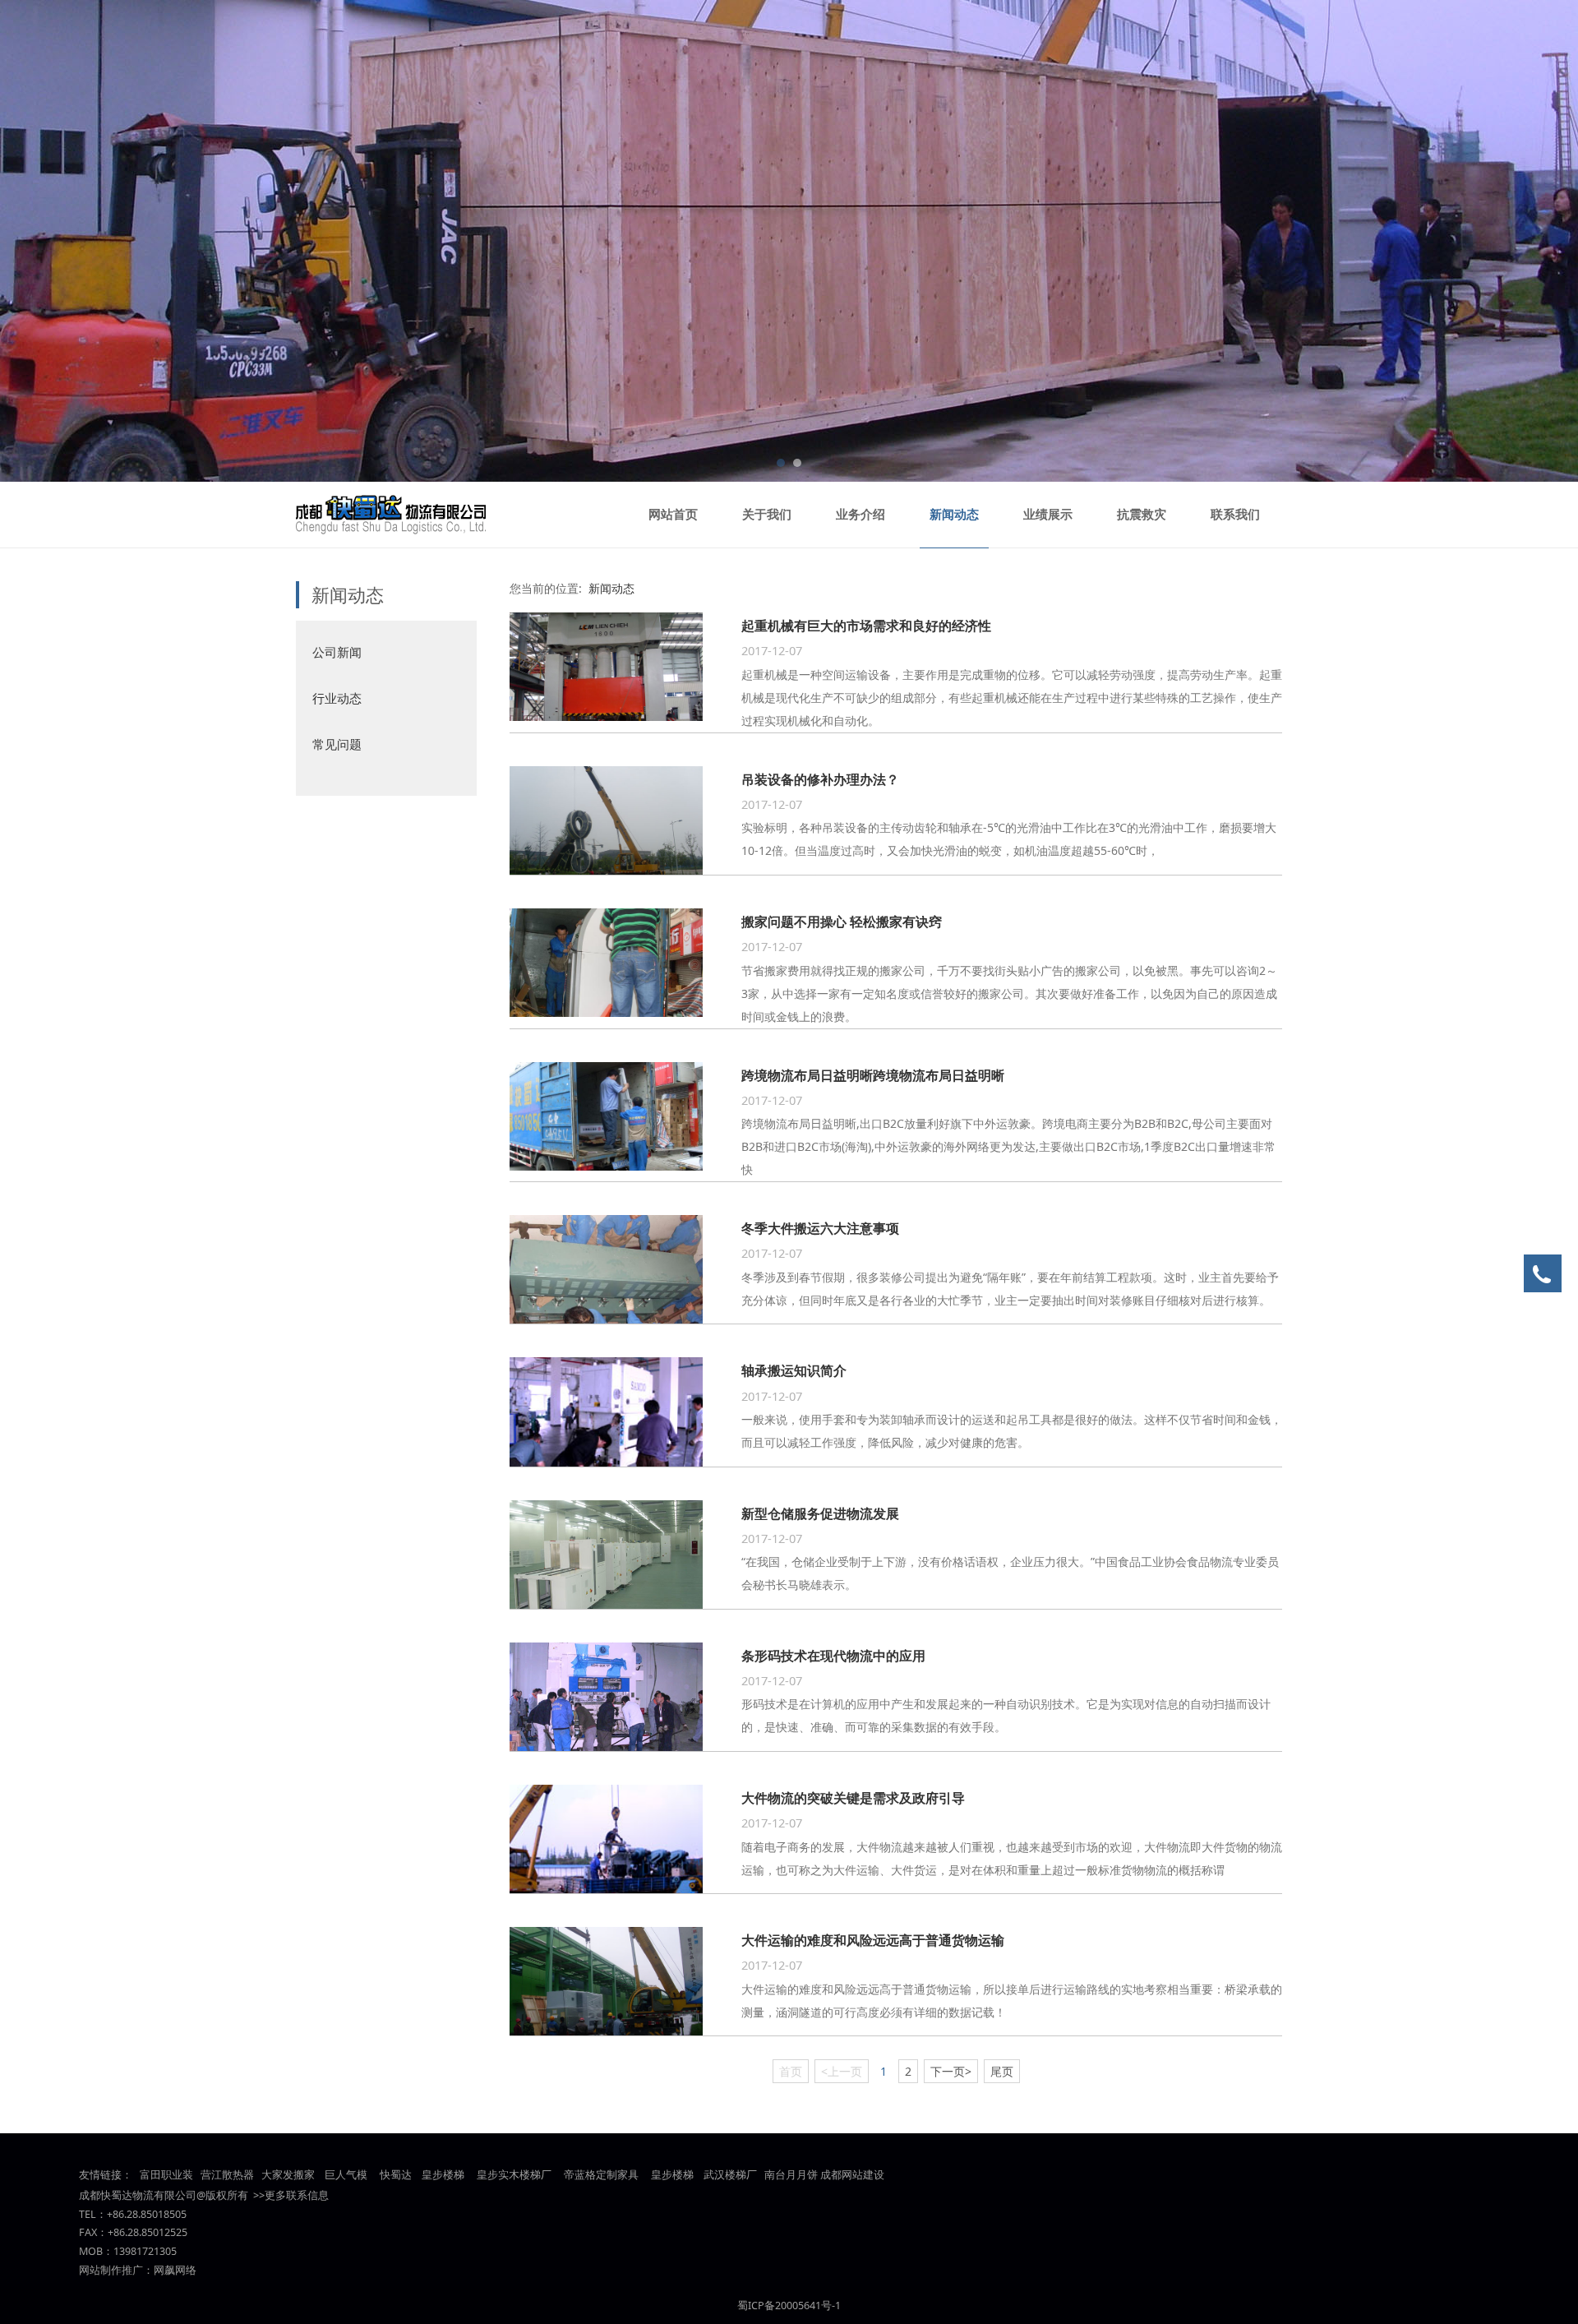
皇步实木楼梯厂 (514, 2175)
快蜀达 (396, 2175)
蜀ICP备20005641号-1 (789, 2306)
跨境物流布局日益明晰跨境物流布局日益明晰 (873, 1075)
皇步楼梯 (442, 2175)
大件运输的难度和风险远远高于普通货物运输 (873, 1940)
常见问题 (337, 744)
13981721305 (145, 2251)
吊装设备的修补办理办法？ (820, 779)
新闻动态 (954, 515)
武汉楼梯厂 (730, 2175)
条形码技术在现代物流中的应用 (833, 1656)
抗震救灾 (1142, 515)
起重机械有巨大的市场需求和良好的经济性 (866, 626)
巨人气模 (347, 2175)
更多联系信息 (297, 2195)
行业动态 (337, 698)
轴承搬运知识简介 (794, 1370)
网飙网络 (175, 2270)
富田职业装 (166, 2175)
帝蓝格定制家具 (601, 2175)
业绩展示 (1048, 515)
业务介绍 (861, 515)
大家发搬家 (288, 2175)
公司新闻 (337, 652)
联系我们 (1235, 515)
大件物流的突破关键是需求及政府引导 (853, 1798)
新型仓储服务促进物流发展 (820, 1513)
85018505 (164, 2214)
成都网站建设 (852, 2175)
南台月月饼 (791, 2175)
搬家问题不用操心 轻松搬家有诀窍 (842, 922)
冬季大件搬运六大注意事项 (820, 1228)
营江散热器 (227, 2175)
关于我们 (767, 515)
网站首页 (673, 515)
